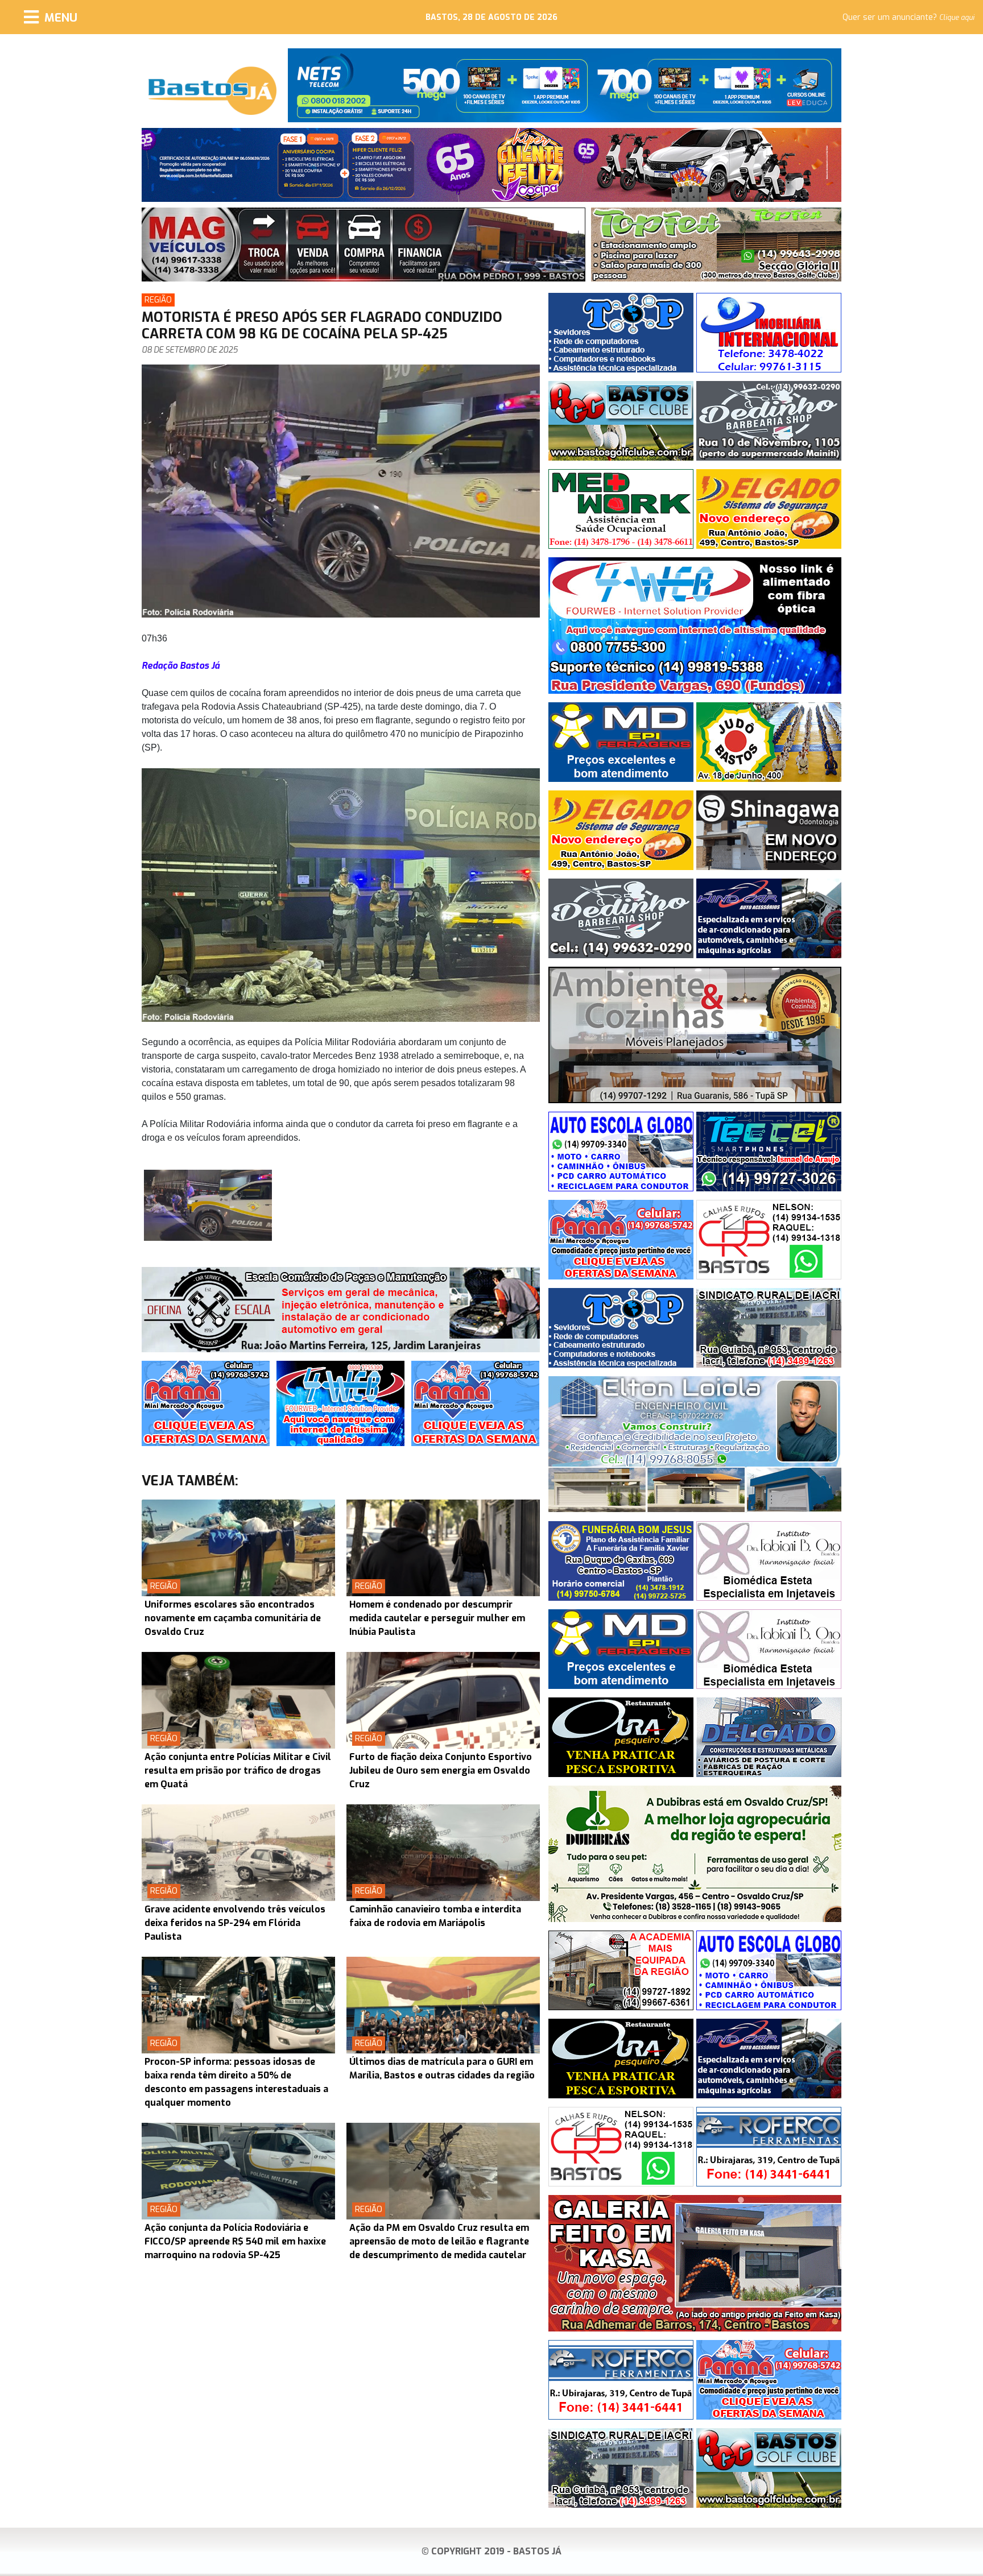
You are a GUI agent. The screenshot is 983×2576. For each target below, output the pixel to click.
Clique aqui (957, 18)
